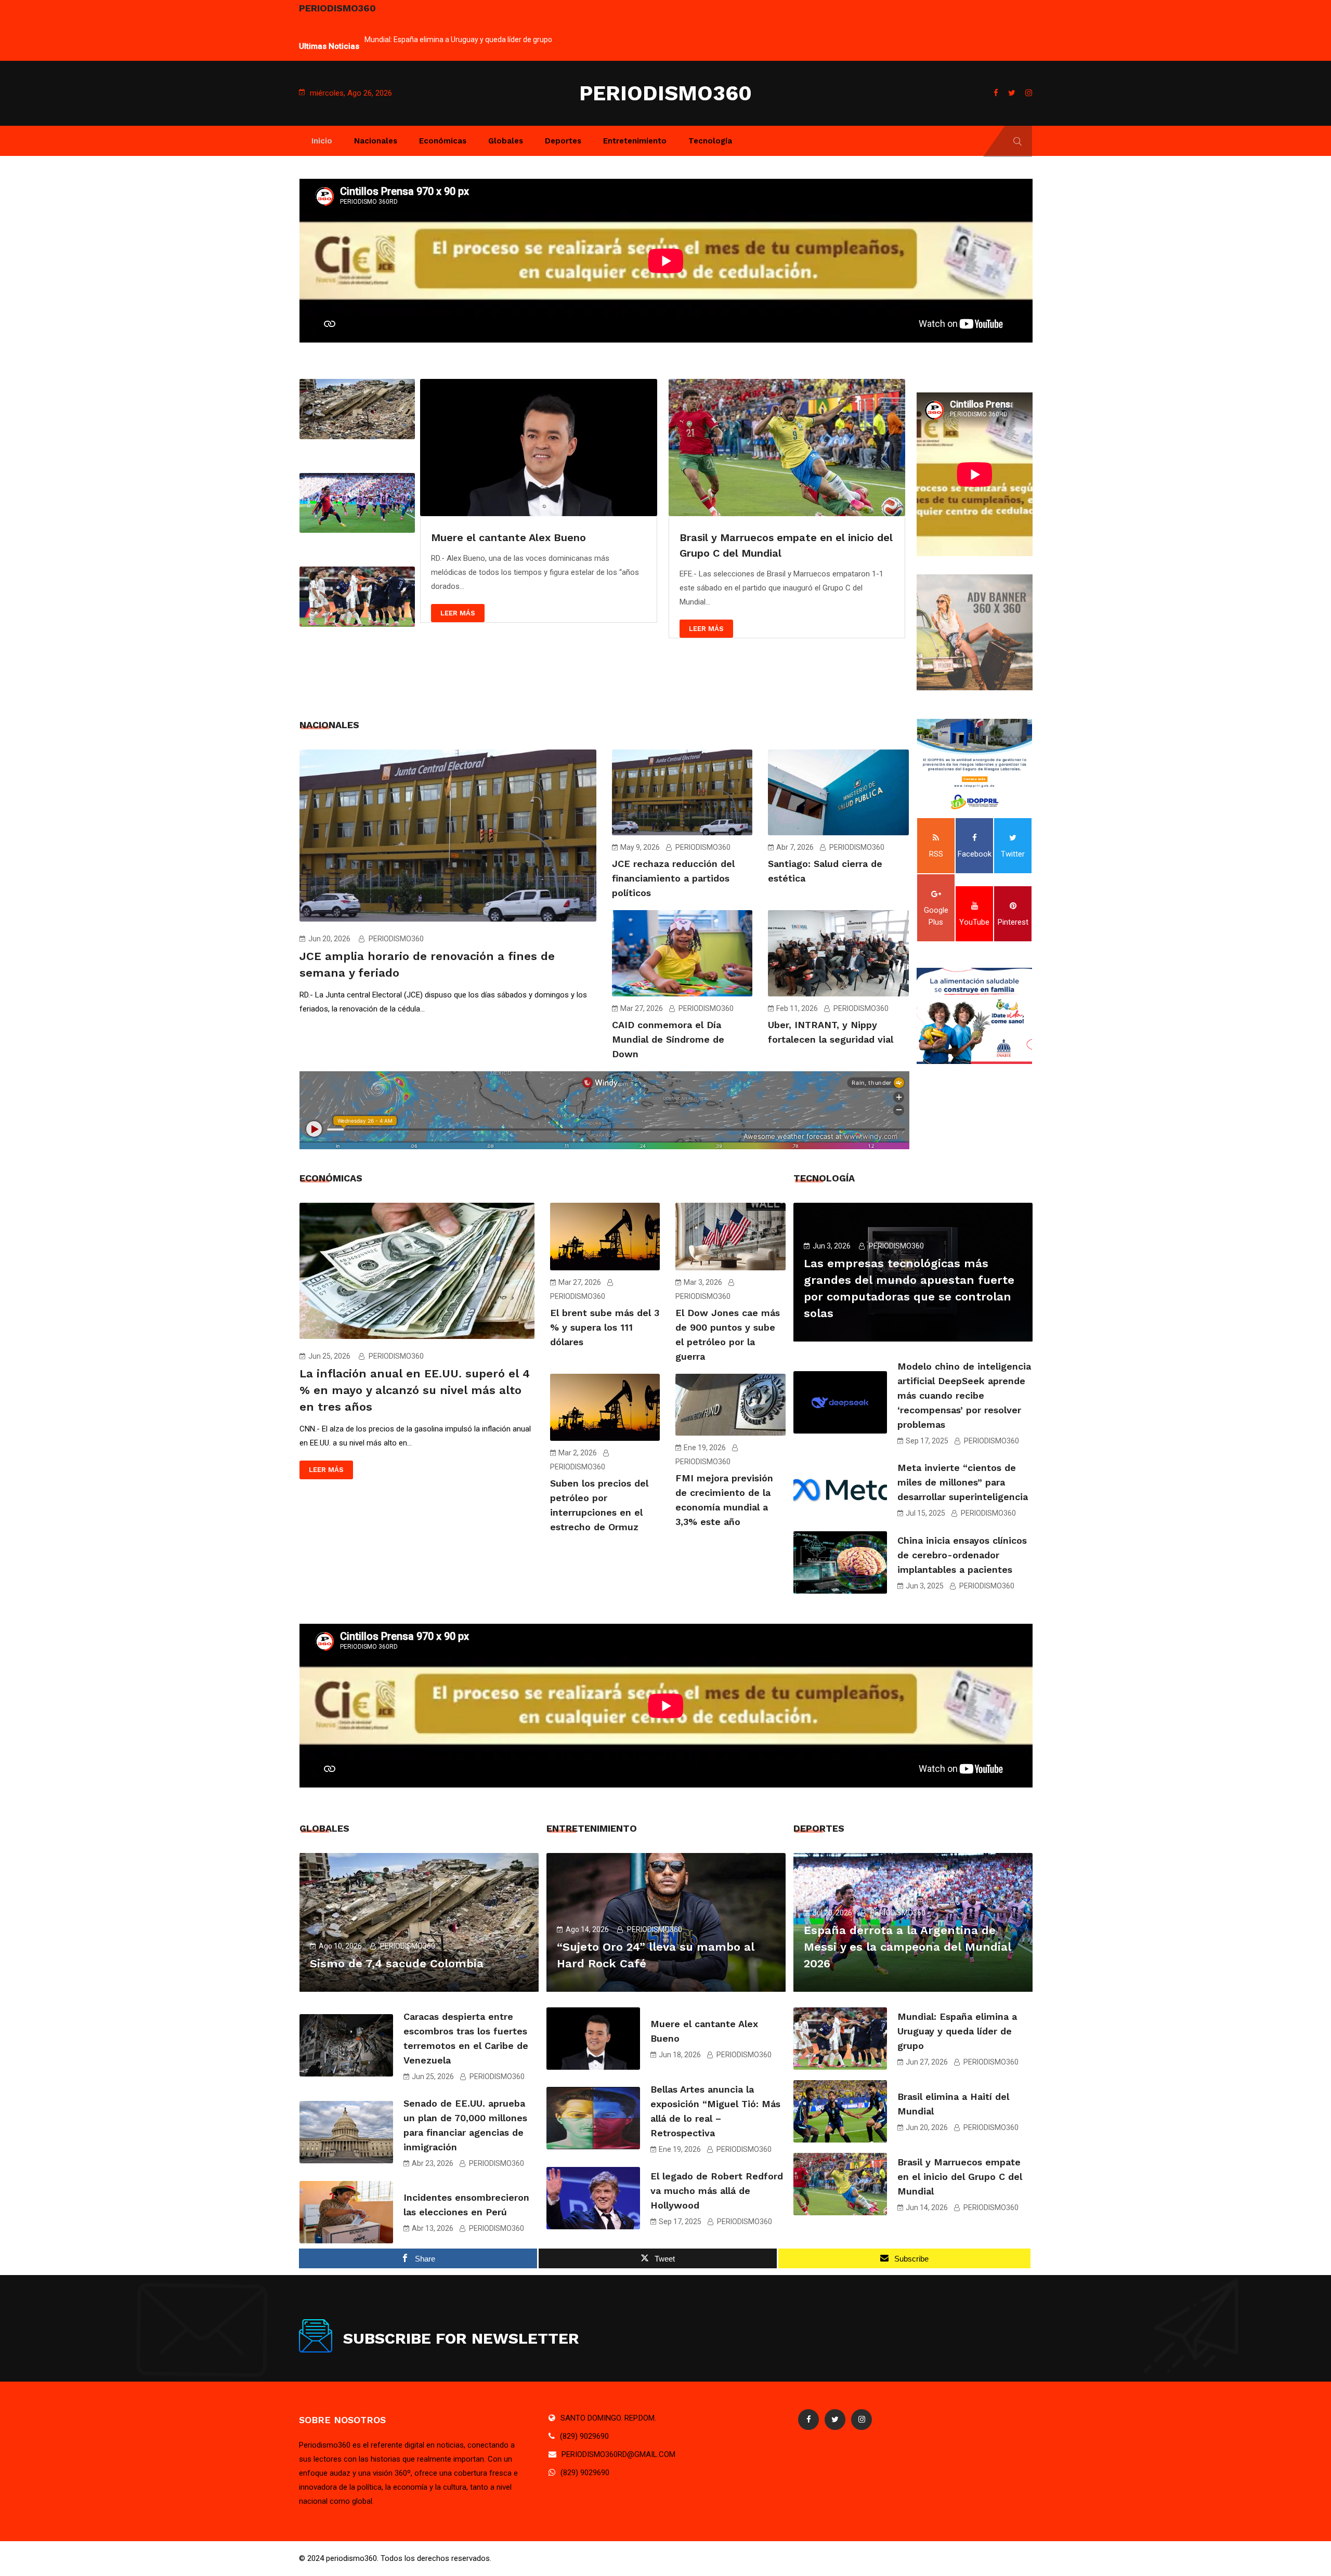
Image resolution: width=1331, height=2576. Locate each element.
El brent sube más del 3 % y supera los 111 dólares (605, 1327)
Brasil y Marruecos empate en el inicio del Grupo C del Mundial (960, 2177)
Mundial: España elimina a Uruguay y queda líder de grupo (957, 2031)
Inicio (322, 141)
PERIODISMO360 (665, 93)
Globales (506, 141)
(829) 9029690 (584, 2436)
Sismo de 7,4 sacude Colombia (397, 1963)
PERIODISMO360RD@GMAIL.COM (618, 2454)
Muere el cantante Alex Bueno (508, 537)
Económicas (443, 141)
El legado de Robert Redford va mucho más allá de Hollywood (717, 2191)
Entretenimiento (635, 141)
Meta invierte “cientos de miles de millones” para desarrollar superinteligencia (963, 1482)
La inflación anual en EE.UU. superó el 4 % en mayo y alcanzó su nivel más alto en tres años (415, 1390)
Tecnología (710, 141)
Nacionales (376, 141)
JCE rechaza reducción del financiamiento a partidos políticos (673, 878)
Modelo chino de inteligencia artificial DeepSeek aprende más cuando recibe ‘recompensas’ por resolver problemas (964, 1395)
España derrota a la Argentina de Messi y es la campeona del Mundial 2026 (908, 1947)
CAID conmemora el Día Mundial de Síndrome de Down (668, 1039)
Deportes (563, 141)
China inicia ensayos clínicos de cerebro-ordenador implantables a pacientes (962, 1555)
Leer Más (458, 613)
